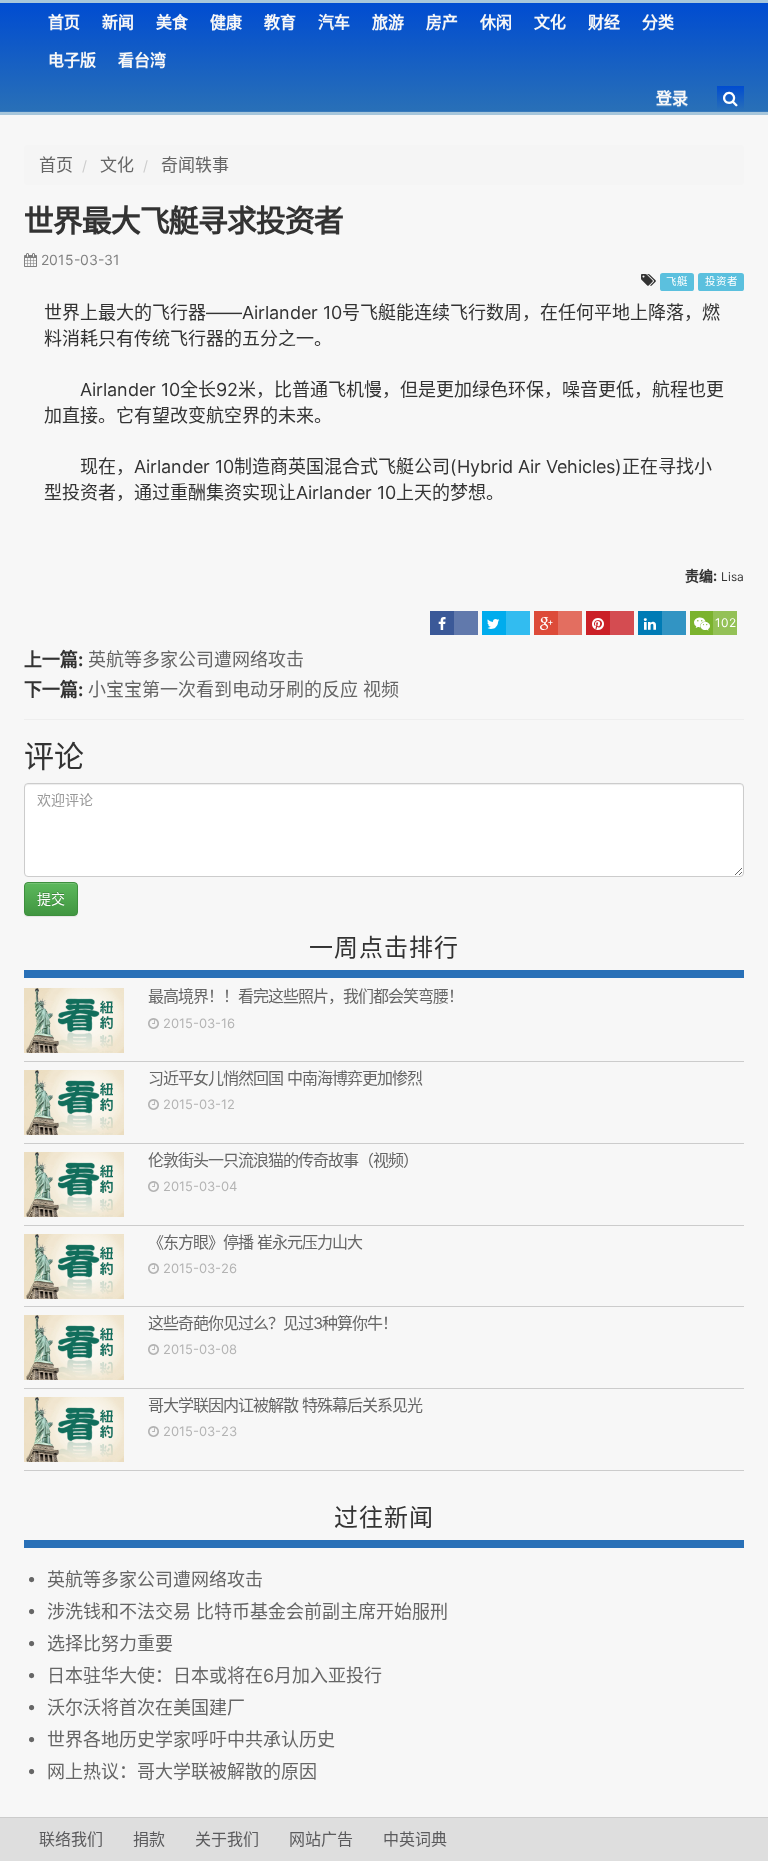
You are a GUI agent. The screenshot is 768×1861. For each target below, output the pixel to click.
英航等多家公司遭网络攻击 (196, 659)
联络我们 (71, 1839)
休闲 (496, 22)
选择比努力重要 (110, 1643)
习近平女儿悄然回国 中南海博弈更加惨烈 (285, 1078)
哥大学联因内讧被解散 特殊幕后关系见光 (289, 1405)
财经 (604, 22)
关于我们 (227, 1839)
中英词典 (415, 1839)
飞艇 (677, 281)
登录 (672, 98)
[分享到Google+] (558, 623)
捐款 (149, 1839)
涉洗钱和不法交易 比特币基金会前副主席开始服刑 (247, 1611)
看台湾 (142, 60)
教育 (280, 22)
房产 (442, 22)
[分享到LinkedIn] (662, 623)
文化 (550, 22)
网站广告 (321, 1839)
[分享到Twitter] (506, 623)
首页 (64, 22)
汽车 (334, 22)
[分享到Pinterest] (610, 623)
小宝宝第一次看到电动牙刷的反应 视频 (243, 689)
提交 (51, 898)
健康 (226, 22)
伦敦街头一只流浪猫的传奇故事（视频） (283, 1160)
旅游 (388, 22)
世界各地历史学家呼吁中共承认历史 (191, 1739)
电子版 (72, 60)
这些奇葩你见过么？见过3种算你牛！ (272, 1323)
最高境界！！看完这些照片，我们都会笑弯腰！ (305, 996)
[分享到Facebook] (454, 623)
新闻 (118, 22)
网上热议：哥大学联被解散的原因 (182, 1771)
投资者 (721, 281)
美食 (172, 22)
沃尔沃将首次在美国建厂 (146, 1707)
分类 (658, 22)
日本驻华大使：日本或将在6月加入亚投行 (214, 1675)
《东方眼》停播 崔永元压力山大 (255, 1242)
